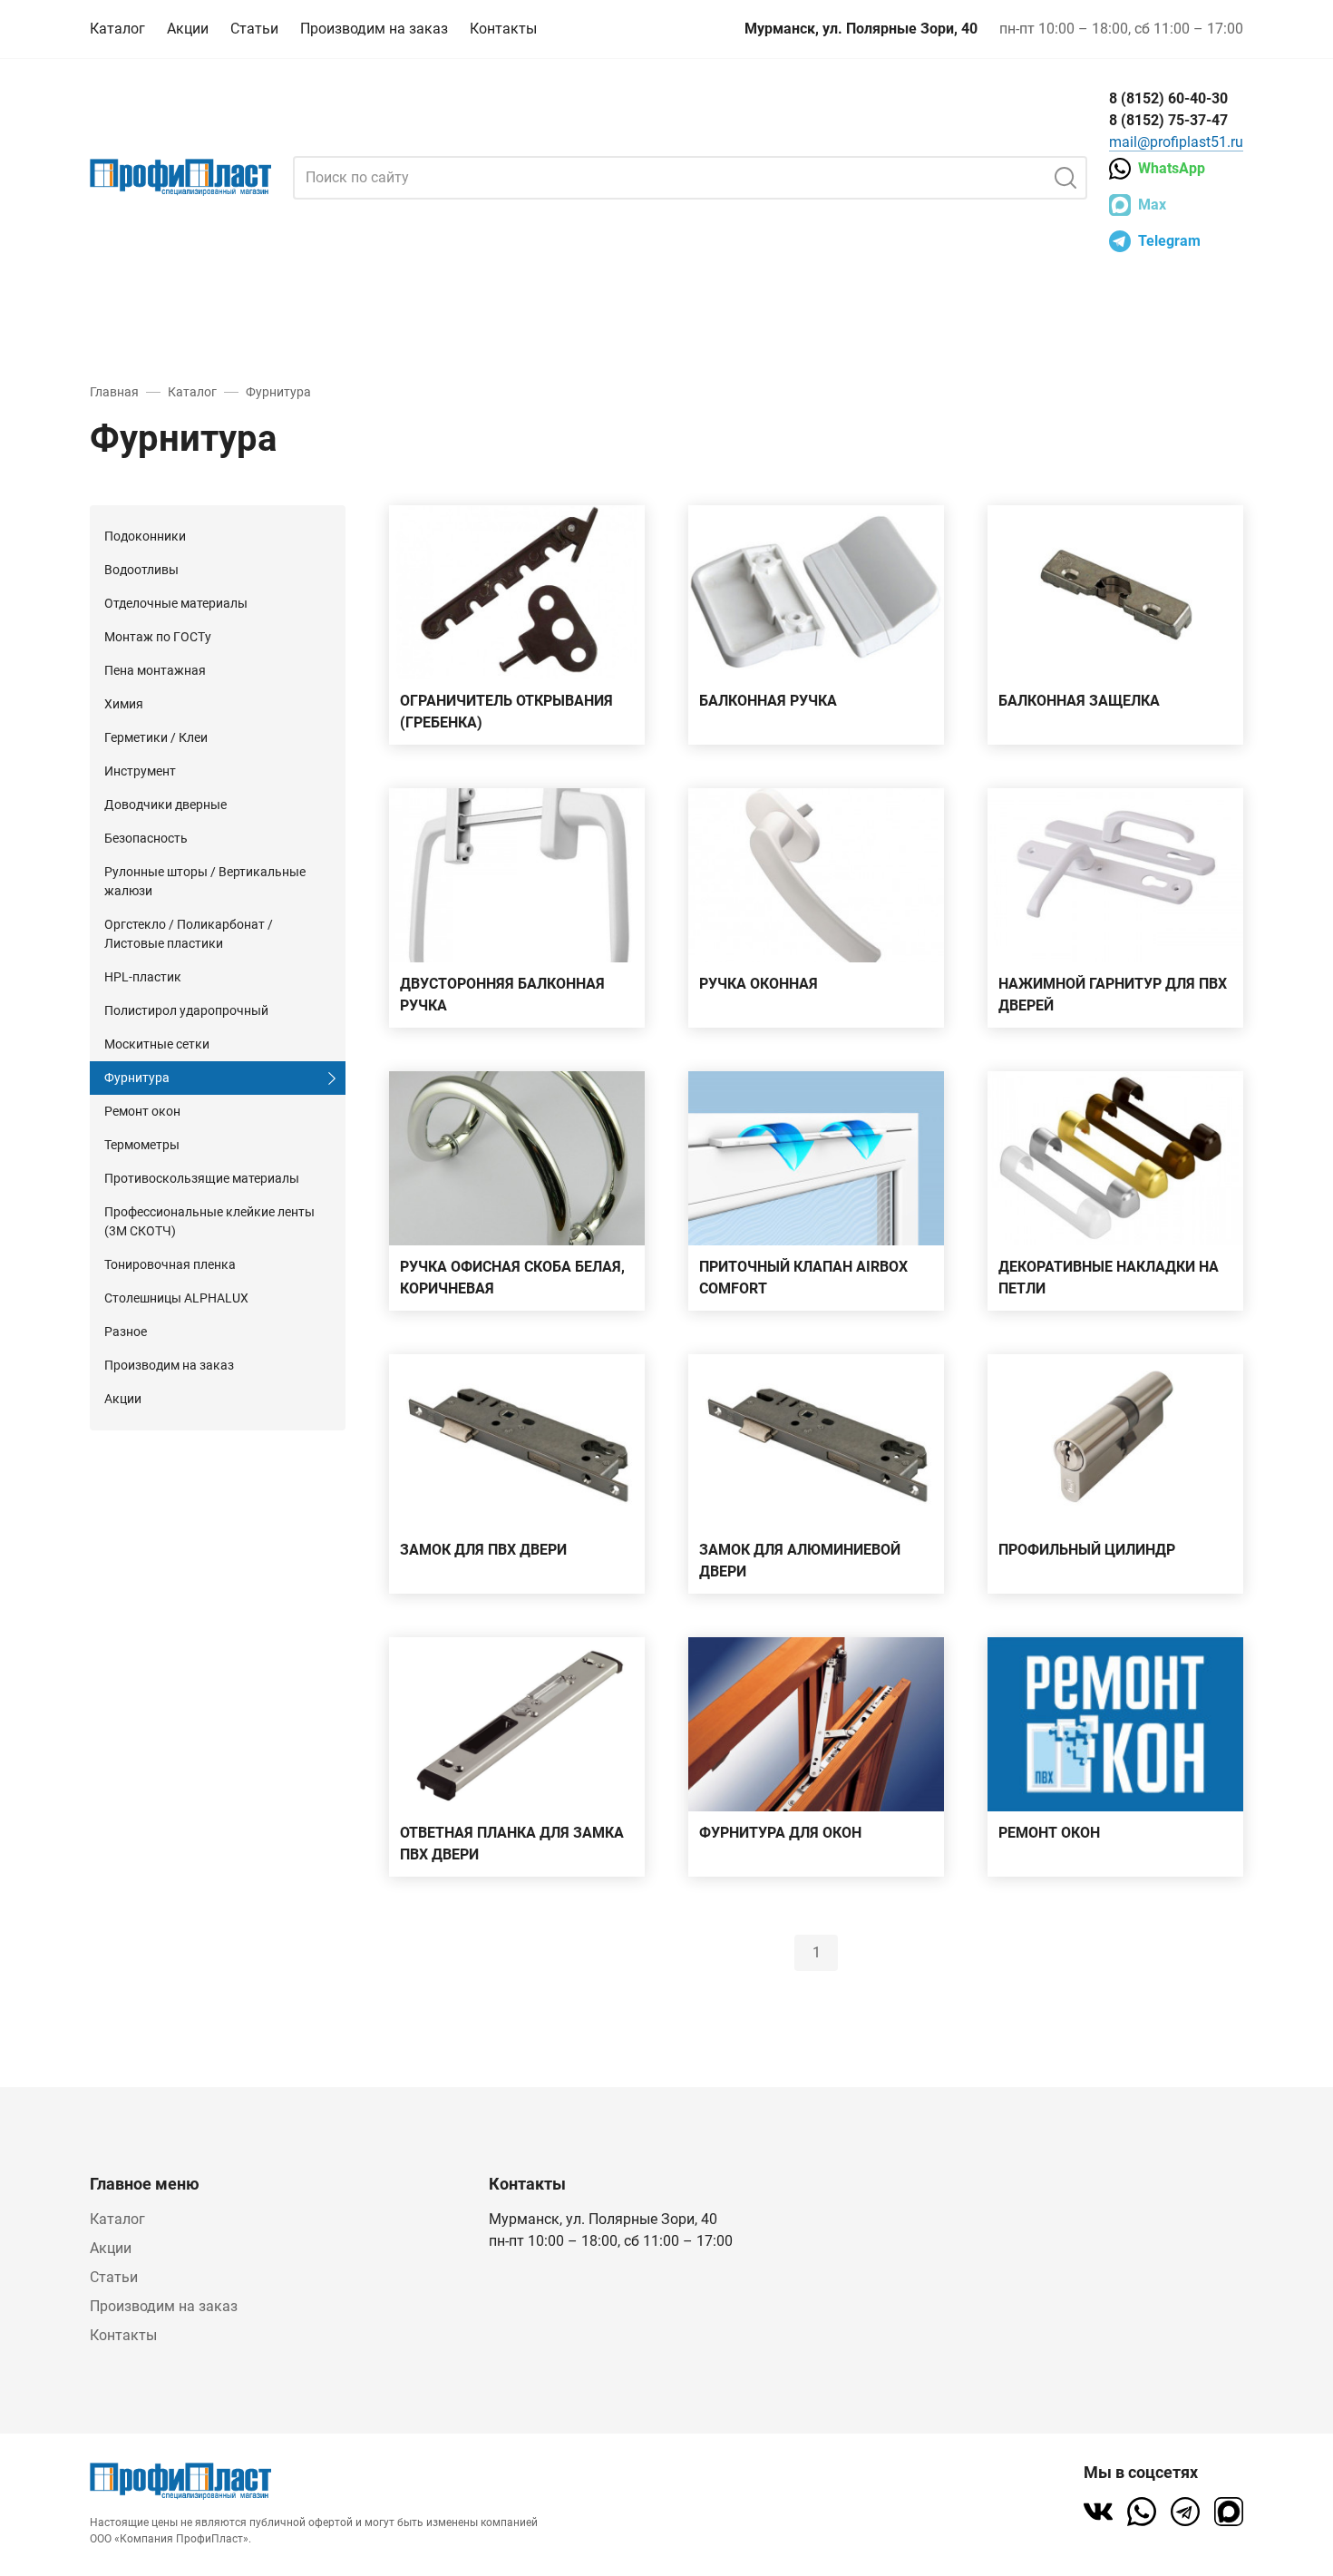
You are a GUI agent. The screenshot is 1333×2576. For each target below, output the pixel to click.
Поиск (1065, 178)
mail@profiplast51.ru (1176, 142)
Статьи (254, 29)
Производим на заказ (374, 29)
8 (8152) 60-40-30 (1168, 98)
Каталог (117, 29)
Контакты (503, 29)
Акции (188, 29)
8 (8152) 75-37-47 (1168, 120)
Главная (114, 392)
